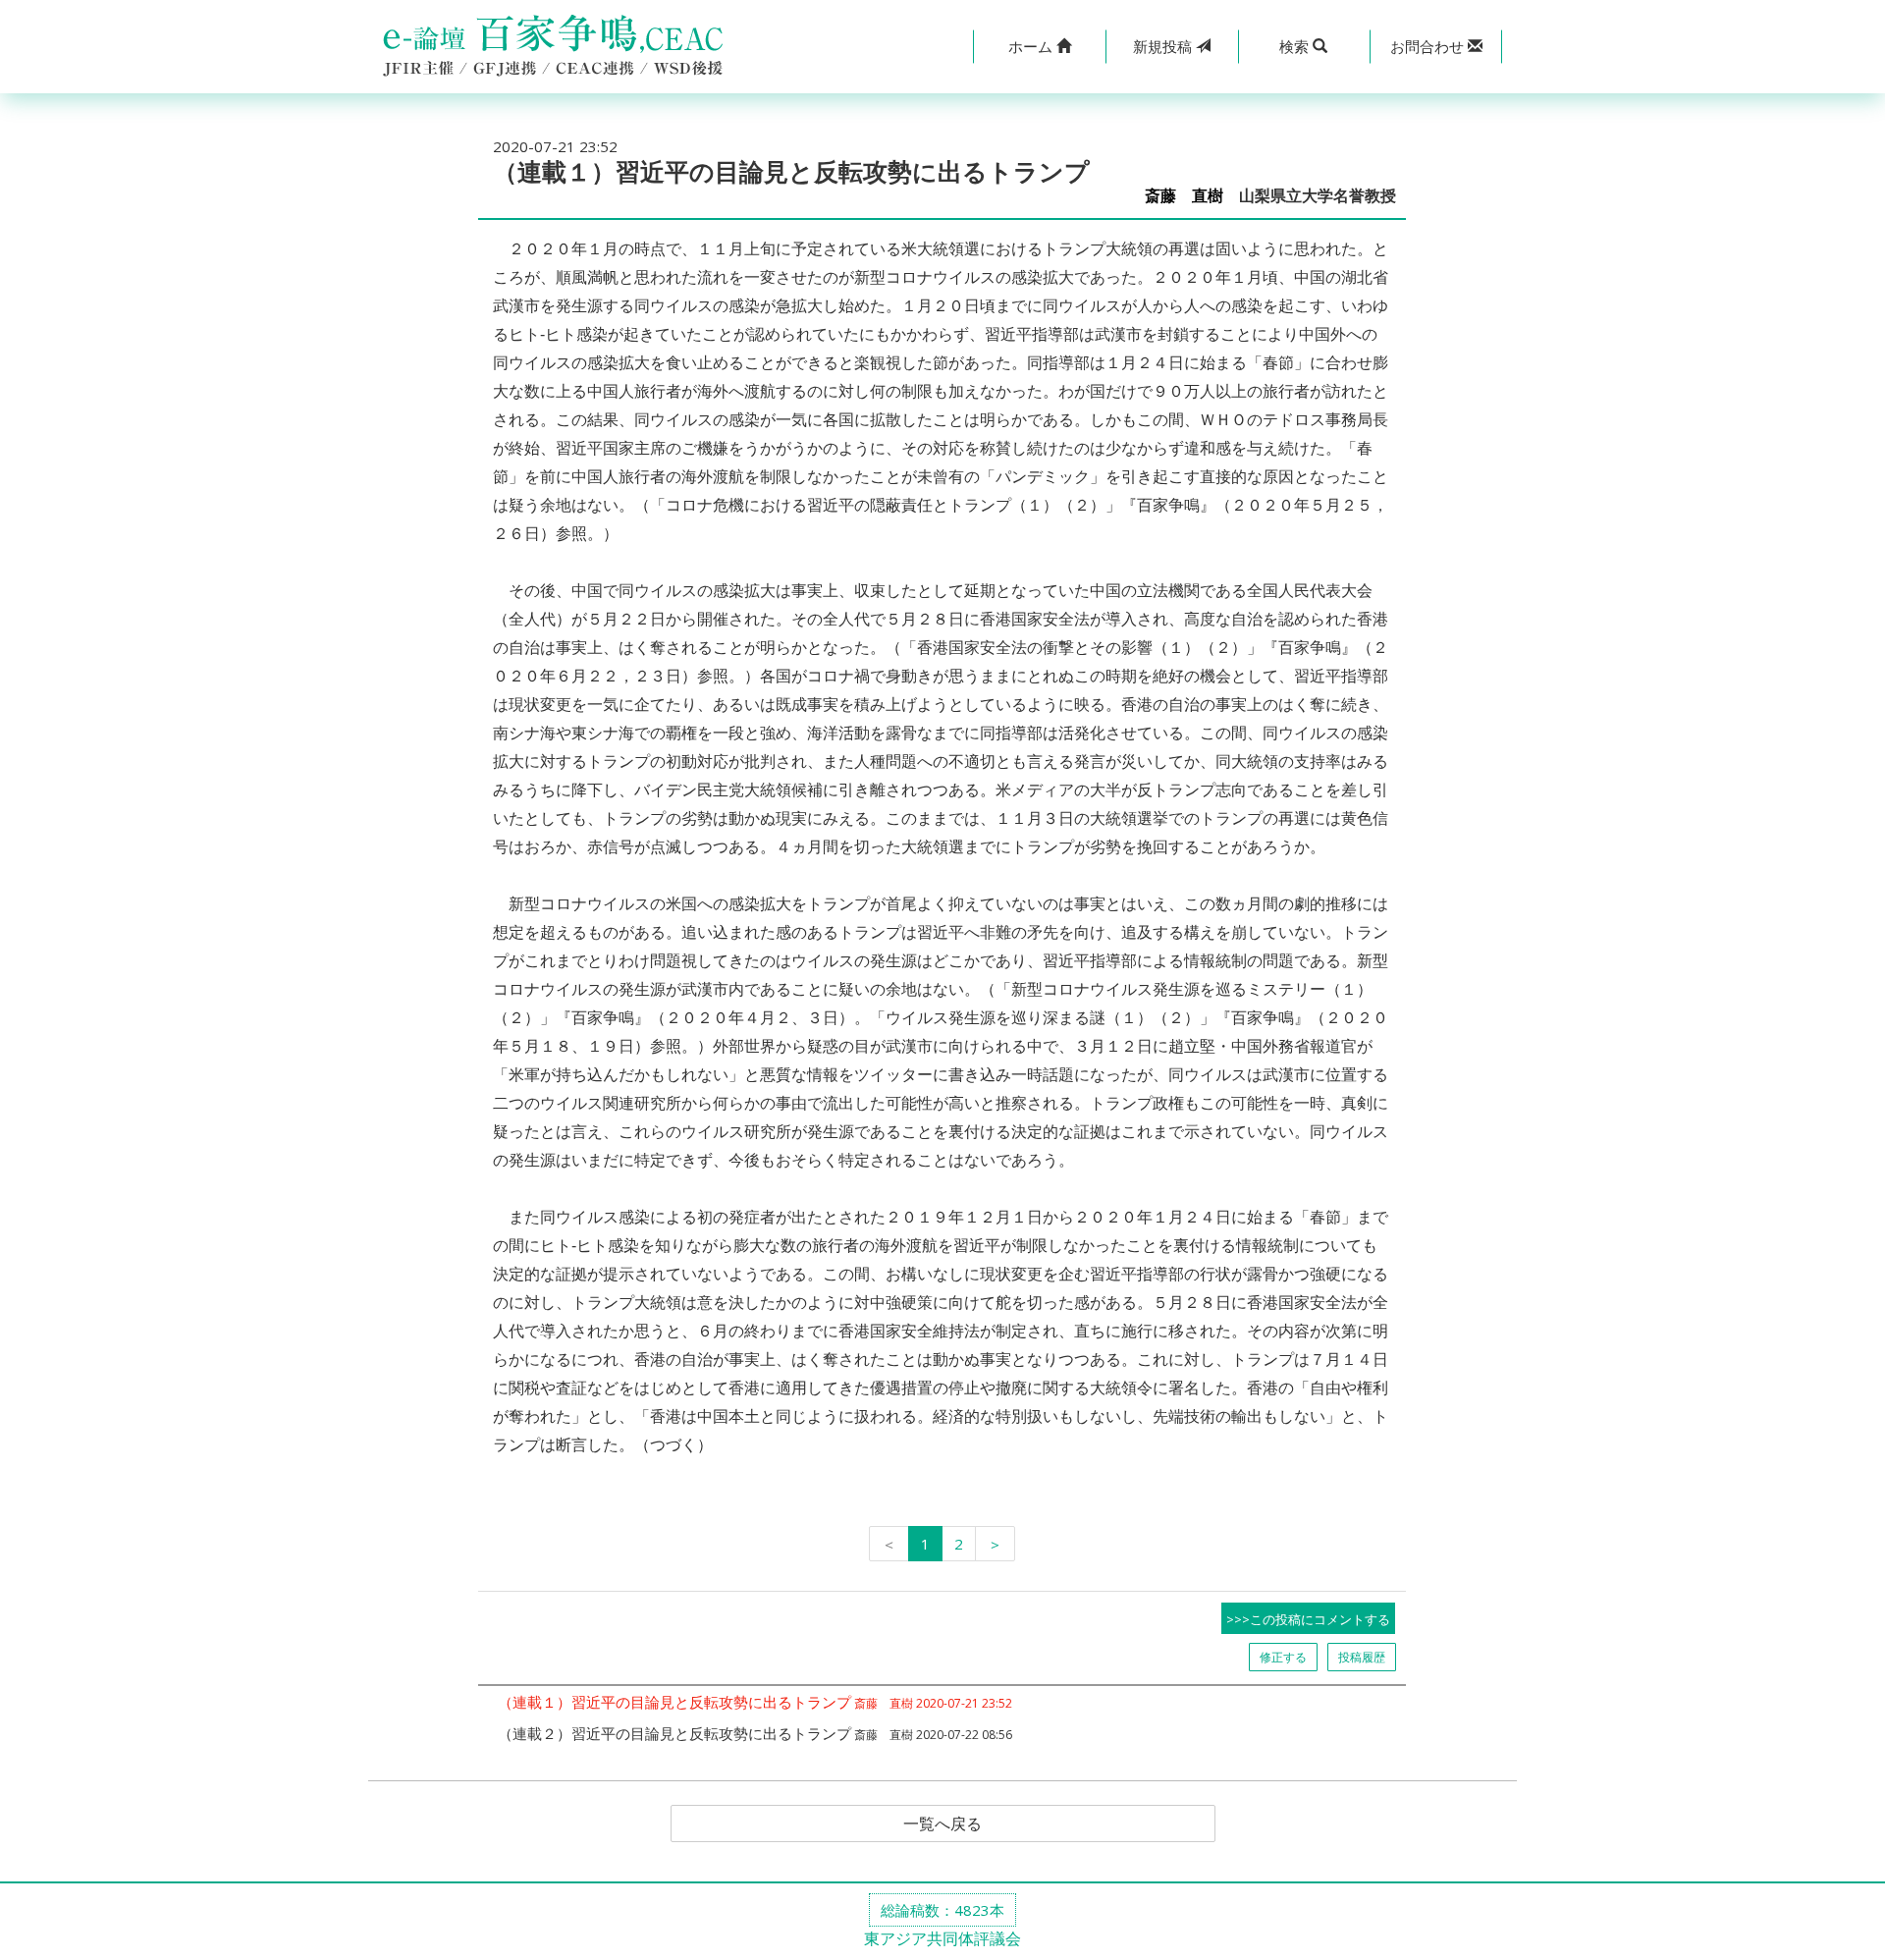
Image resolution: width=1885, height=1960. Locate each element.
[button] (1039, 47)
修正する (1283, 1657)
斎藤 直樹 (1184, 196)
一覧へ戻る (942, 1824)
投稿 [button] (1164, 46)
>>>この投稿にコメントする (1308, 1619)
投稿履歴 (1362, 1657)
